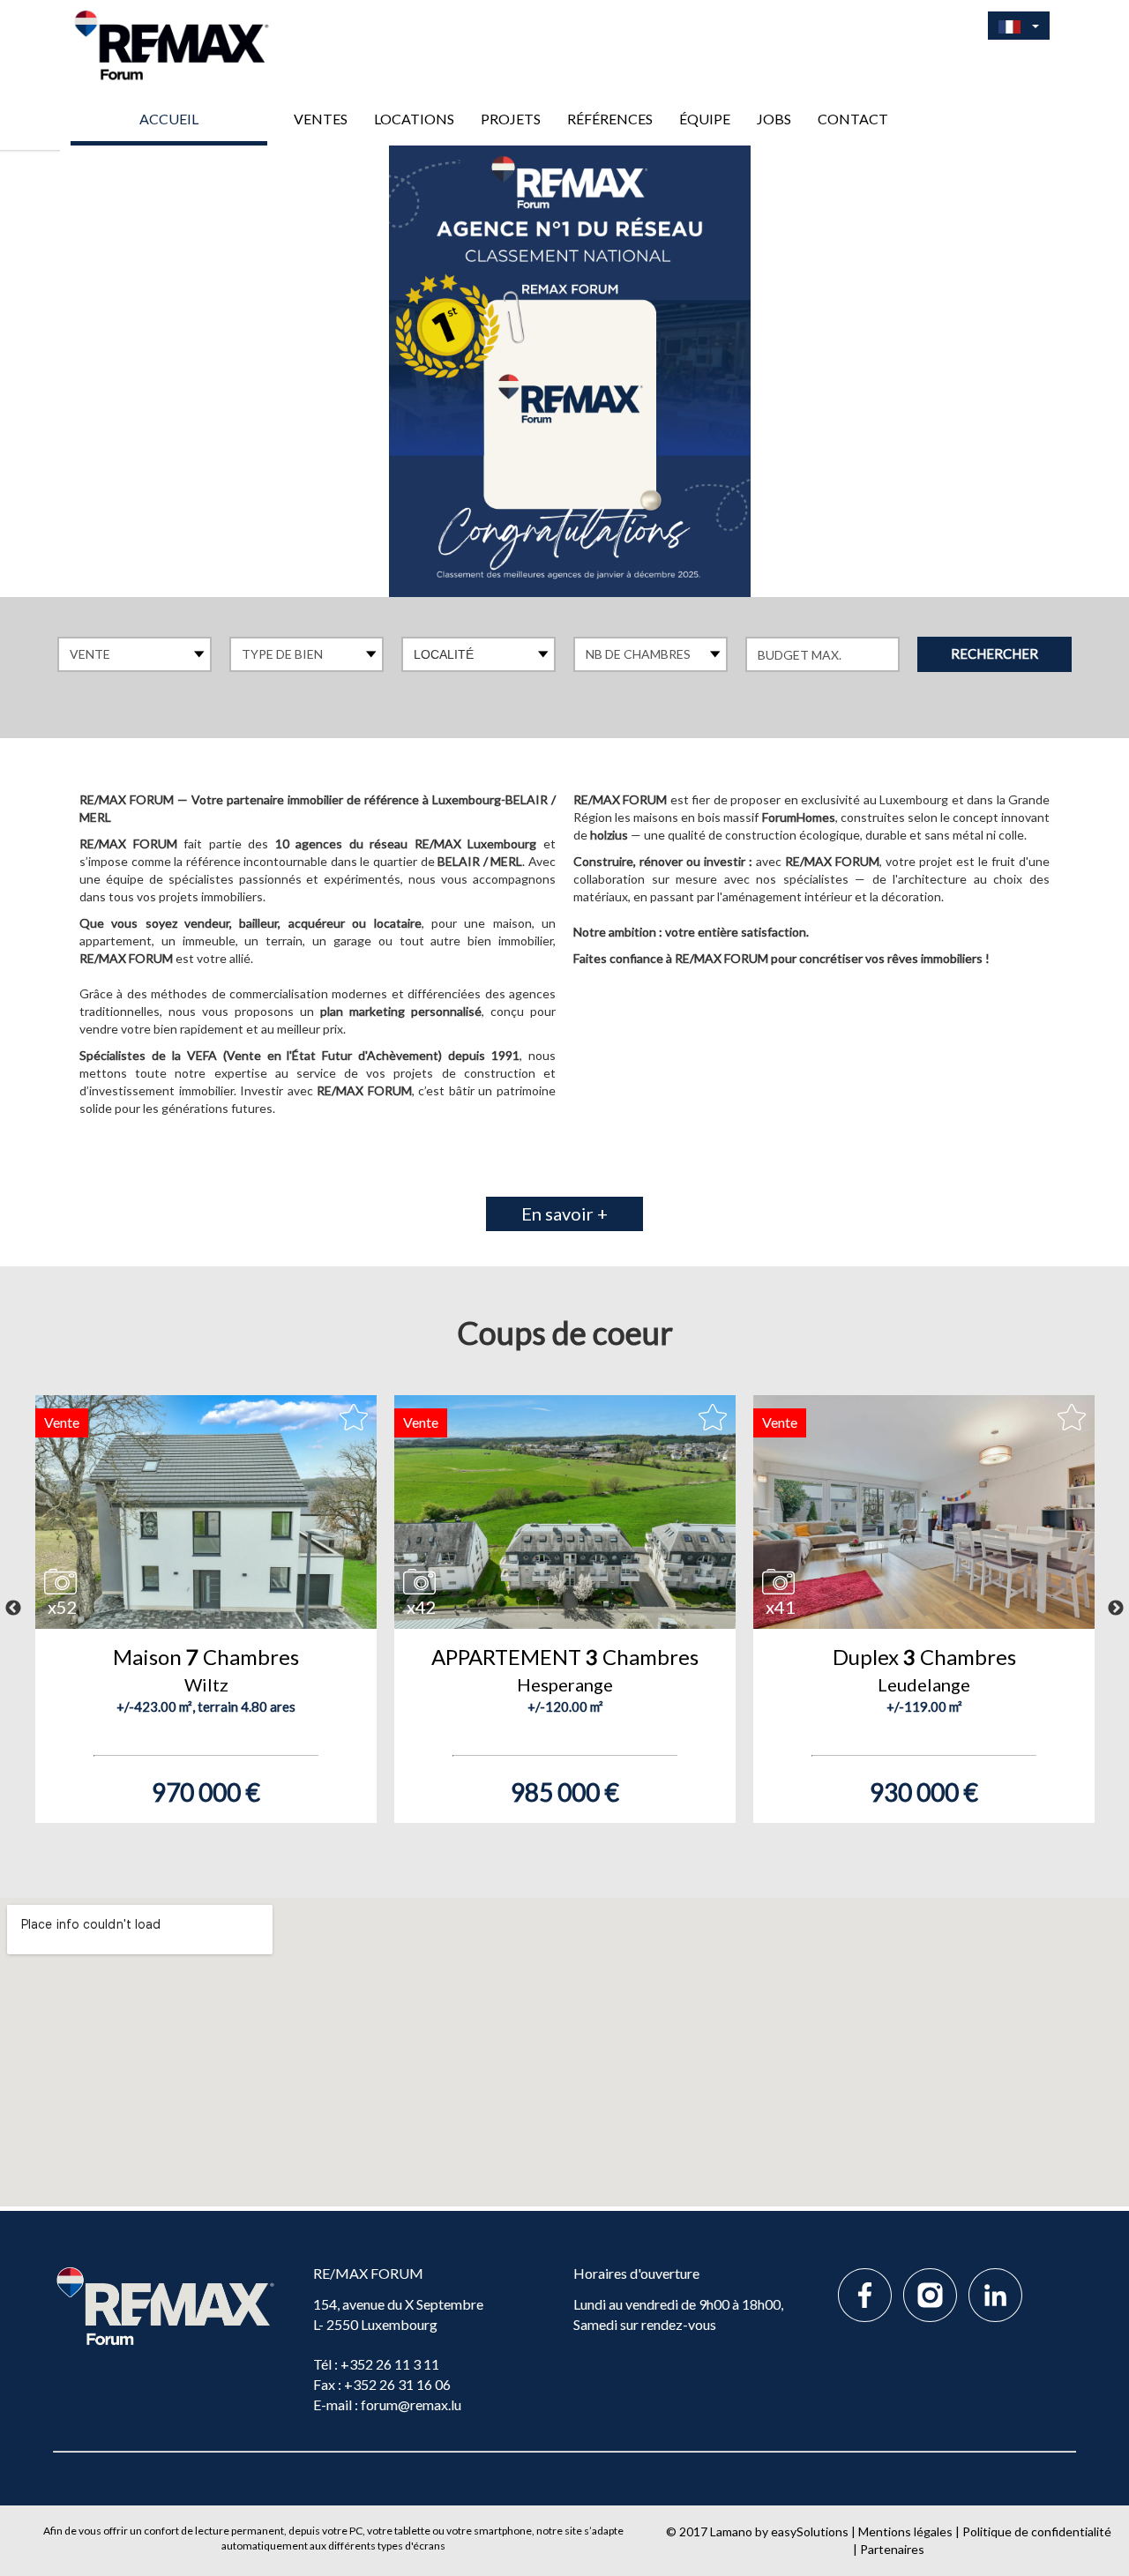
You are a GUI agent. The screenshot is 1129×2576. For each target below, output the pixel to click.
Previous (13, 1609)
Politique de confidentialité (1037, 2531)
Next (1116, 1609)
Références (610, 119)
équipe (705, 119)
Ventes (321, 119)
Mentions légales (905, 2531)
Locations (414, 119)
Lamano (731, 2531)
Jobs (774, 119)
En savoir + (564, 1213)
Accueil (169, 119)
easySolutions (810, 2531)
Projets (511, 119)
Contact (853, 119)
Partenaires (892, 2549)
